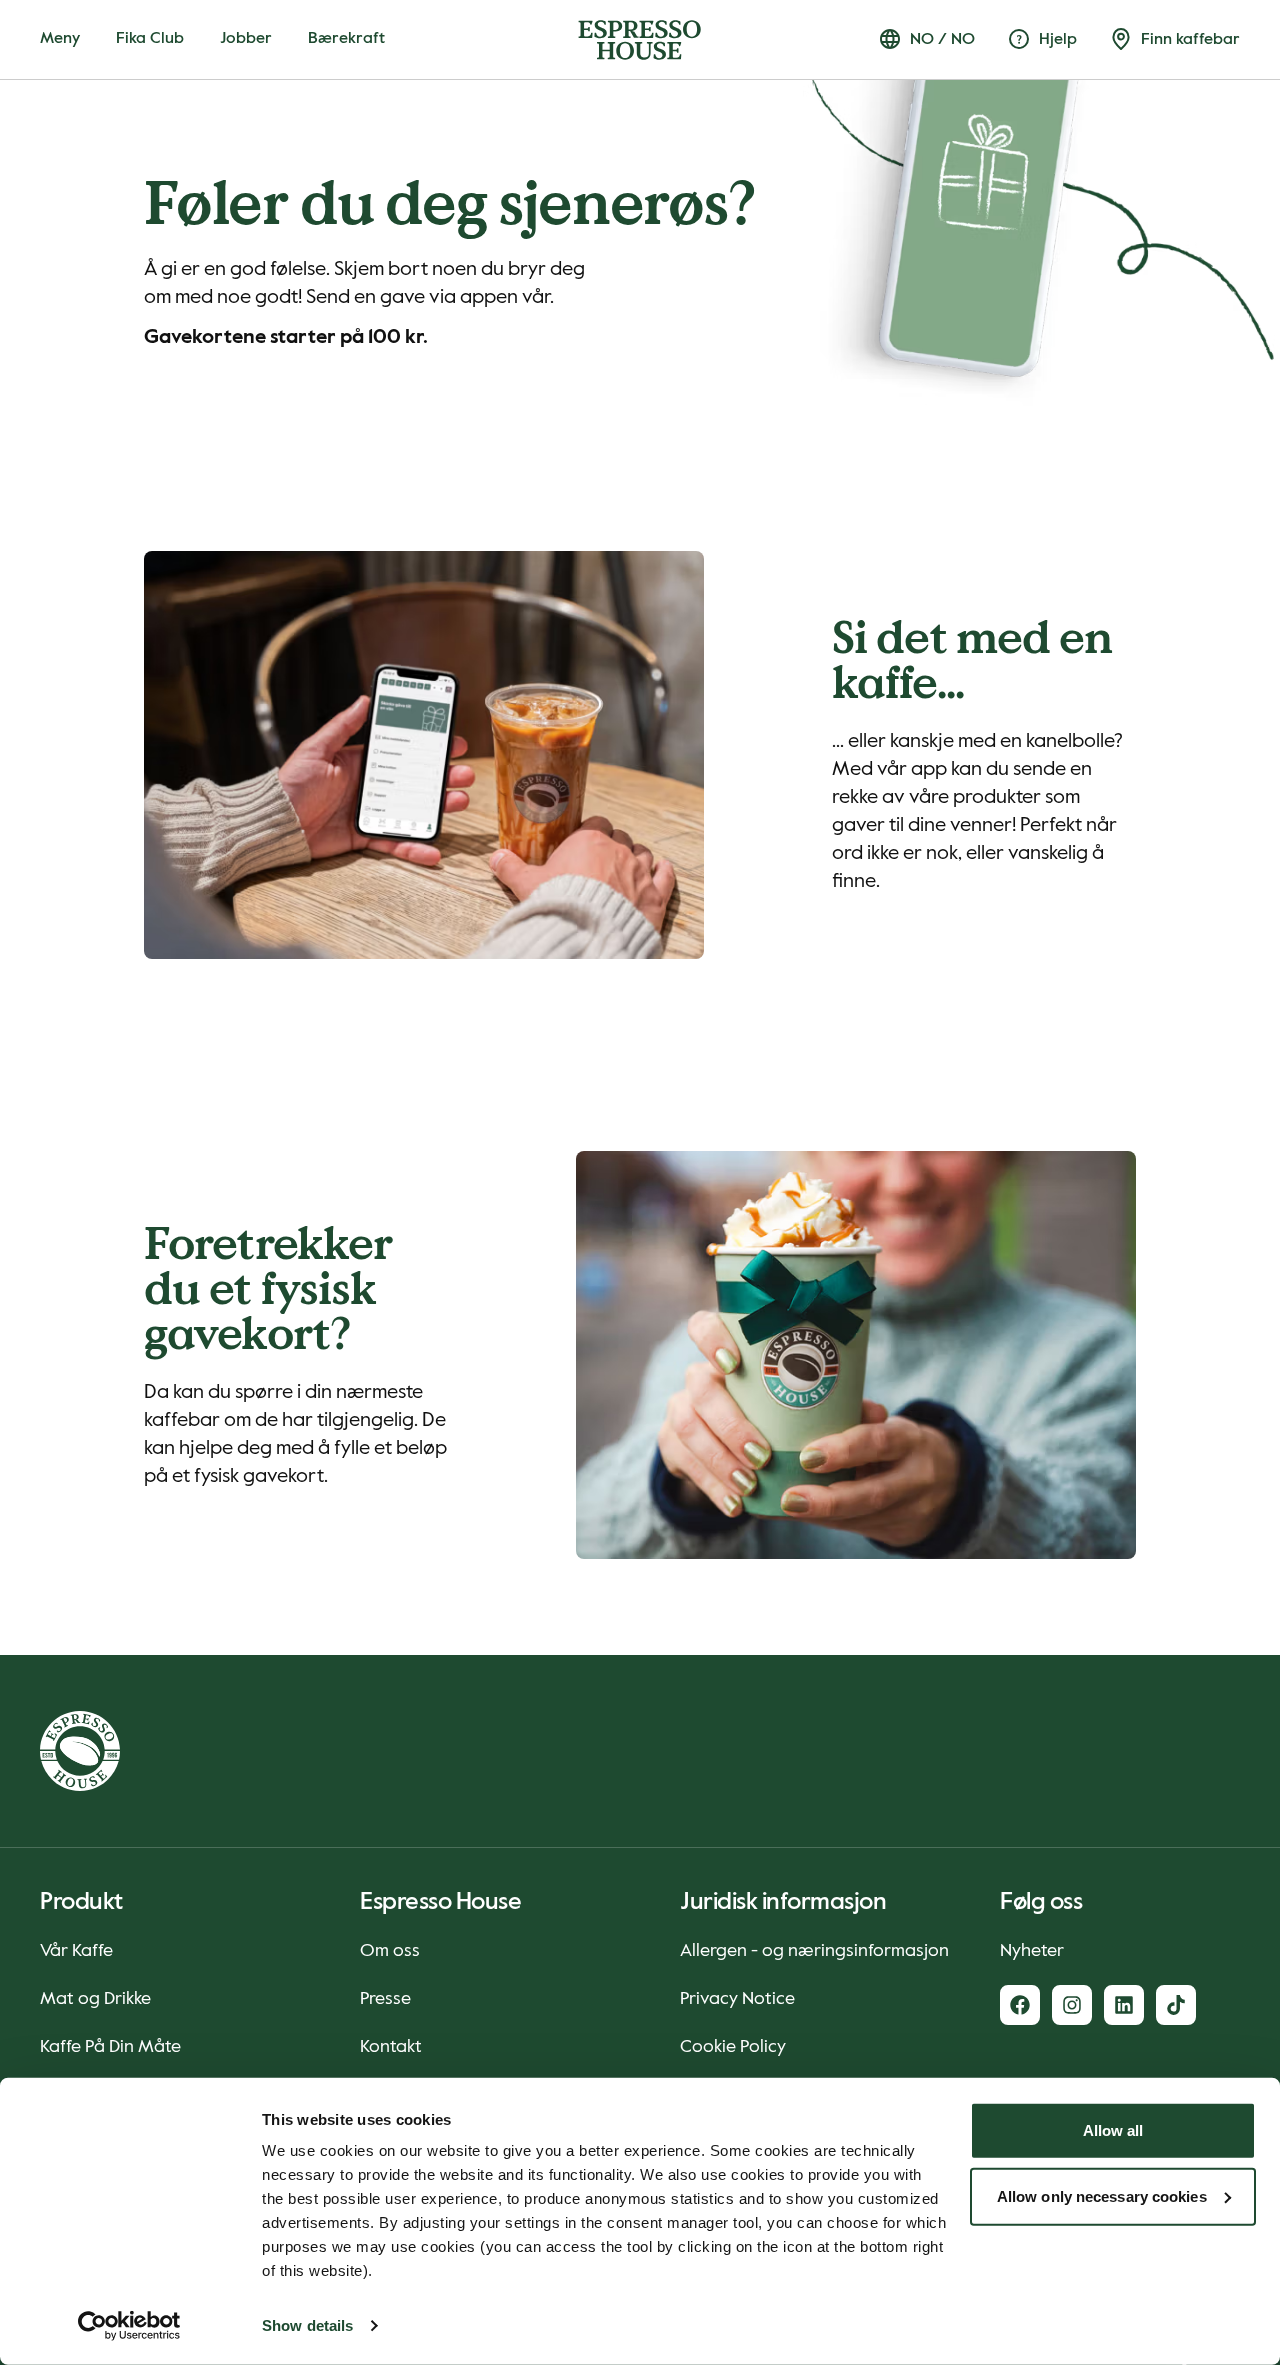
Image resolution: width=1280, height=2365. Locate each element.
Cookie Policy (733, 2047)
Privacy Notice (737, 1999)
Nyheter (1032, 1951)
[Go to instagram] (1072, 2005)
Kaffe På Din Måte (110, 2047)
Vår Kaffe (76, 1951)
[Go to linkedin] (1124, 2005)
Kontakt (391, 2047)
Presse (385, 1999)
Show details (307, 2325)
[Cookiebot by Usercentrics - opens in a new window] (129, 2326)
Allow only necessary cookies (1102, 2195)
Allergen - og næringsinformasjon (814, 1951)
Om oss (390, 1951)
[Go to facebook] (1020, 2005)
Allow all (1113, 2130)
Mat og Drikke (95, 1999)
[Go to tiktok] (1176, 2005)
